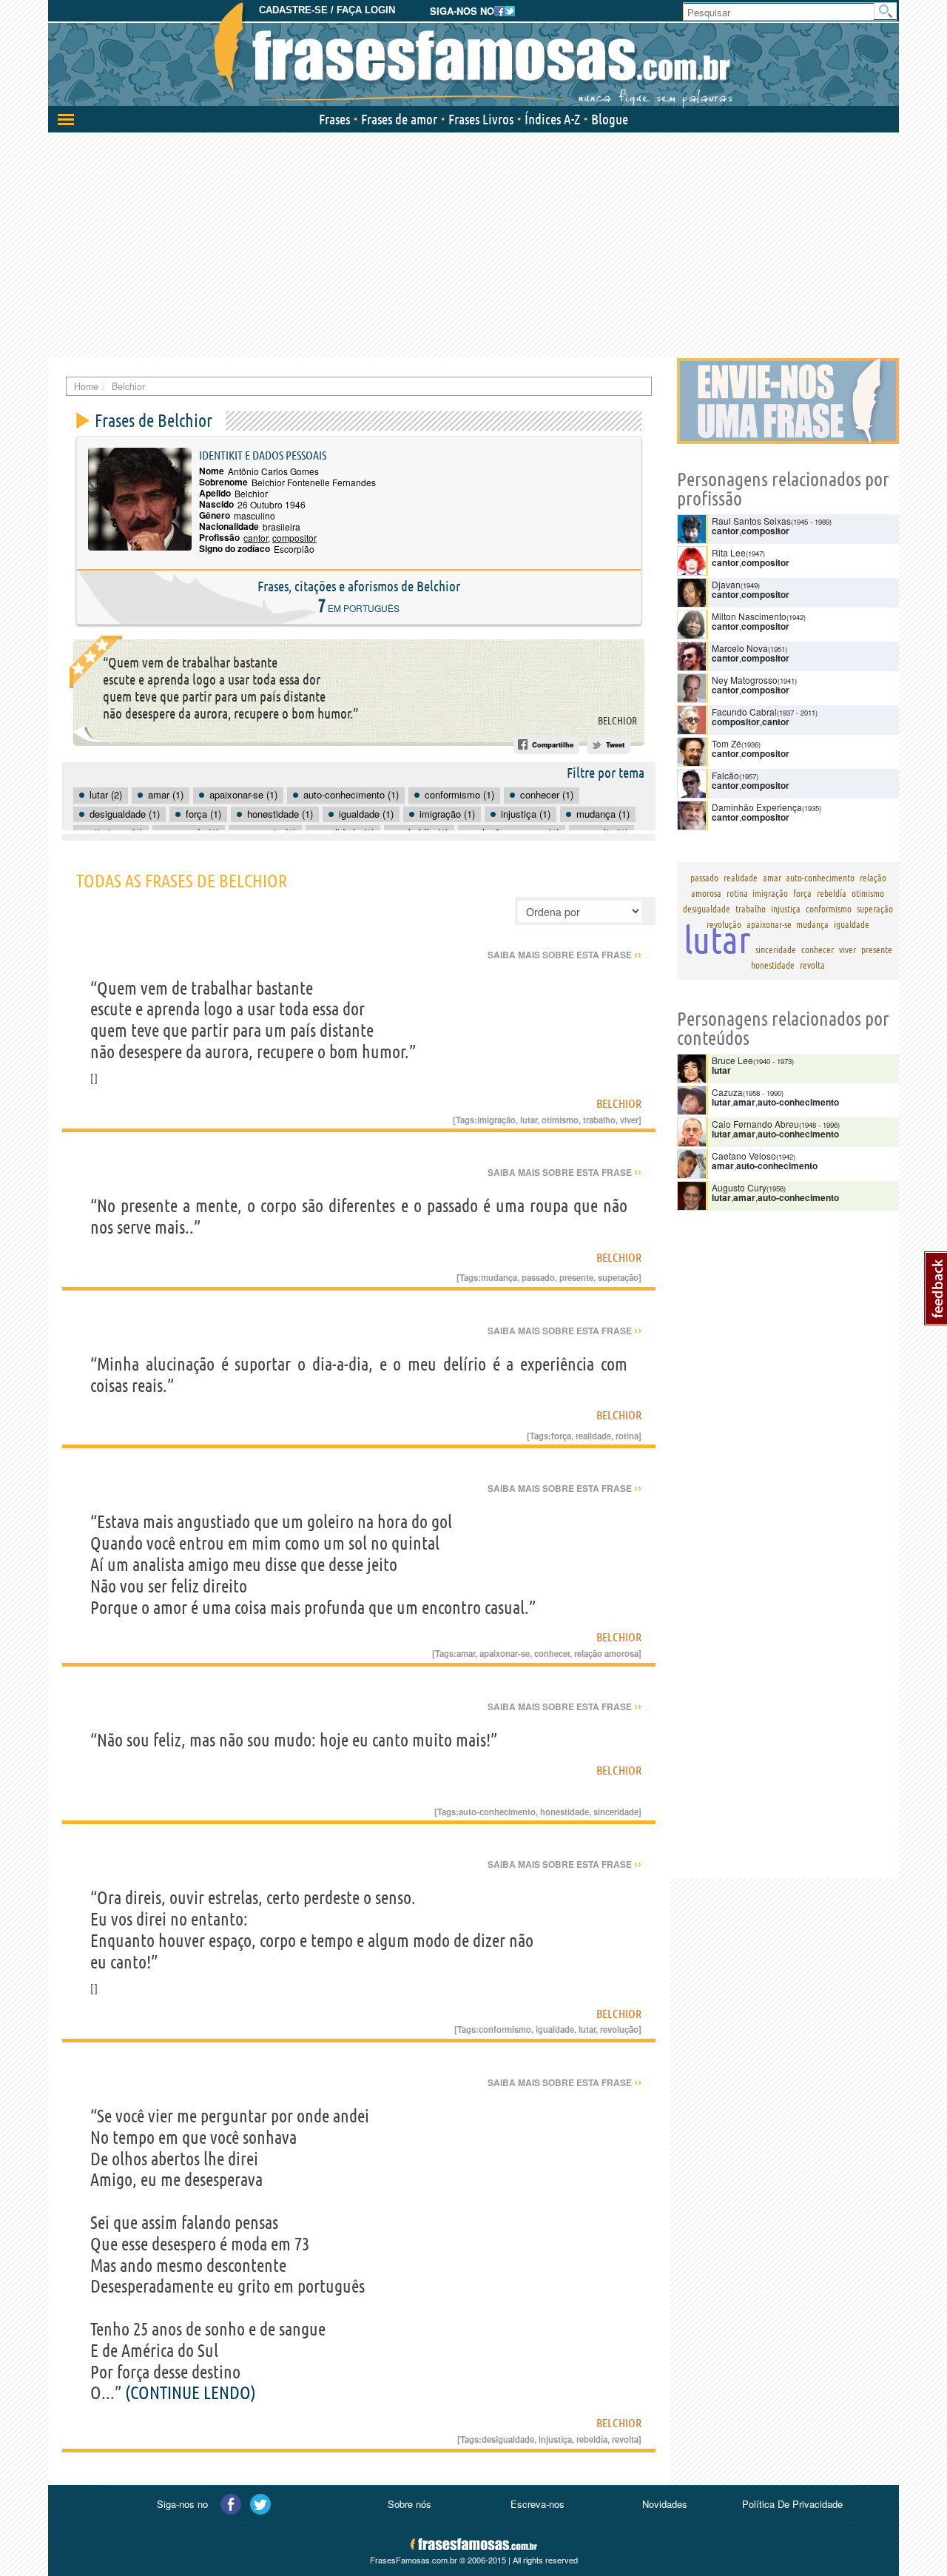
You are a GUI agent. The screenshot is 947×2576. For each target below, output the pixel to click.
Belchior (617, 721)
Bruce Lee (732, 1060)
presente (576, 1277)
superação (618, 1277)
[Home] (473, 56)
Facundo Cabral (744, 712)
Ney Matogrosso (745, 680)
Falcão (725, 775)
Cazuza (727, 1092)
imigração (496, 1120)
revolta (625, 2439)
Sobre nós (410, 2504)
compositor (294, 538)
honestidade (565, 1812)
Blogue (610, 119)
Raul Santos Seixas (751, 521)
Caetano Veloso (744, 1156)
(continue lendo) (191, 2393)
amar (466, 1653)
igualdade (555, 2029)
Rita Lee (729, 552)
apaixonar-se (505, 1653)
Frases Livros (481, 119)
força (561, 1436)
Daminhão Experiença (757, 807)
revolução (619, 2029)
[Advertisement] (473, 243)
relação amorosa (606, 1653)
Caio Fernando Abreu (755, 1124)
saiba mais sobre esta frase (565, 955)
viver (629, 1120)
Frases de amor (399, 119)
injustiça (555, 2439)
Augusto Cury (739, 1187)
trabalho (599, 1120)
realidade (593, 1436)
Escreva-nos (537, 2504)
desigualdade (508, 2439)
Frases (334, 119)
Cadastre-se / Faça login (327, 10)
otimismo (560, 1120)
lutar (529, 1120)
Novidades (665, 2504)
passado (538, 1277)
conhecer (552, 1653)
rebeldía (592, 2439)
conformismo (505, 2029)
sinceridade (616, 1812)
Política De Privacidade (792, 2504)
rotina (627, 1436)
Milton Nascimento (749, 616)
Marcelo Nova (740, 648)
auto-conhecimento (497, 1812)
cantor (256, 538)
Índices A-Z (552, 119)
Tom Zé (727, 743)
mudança (499, 1277)
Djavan (726, 584)
